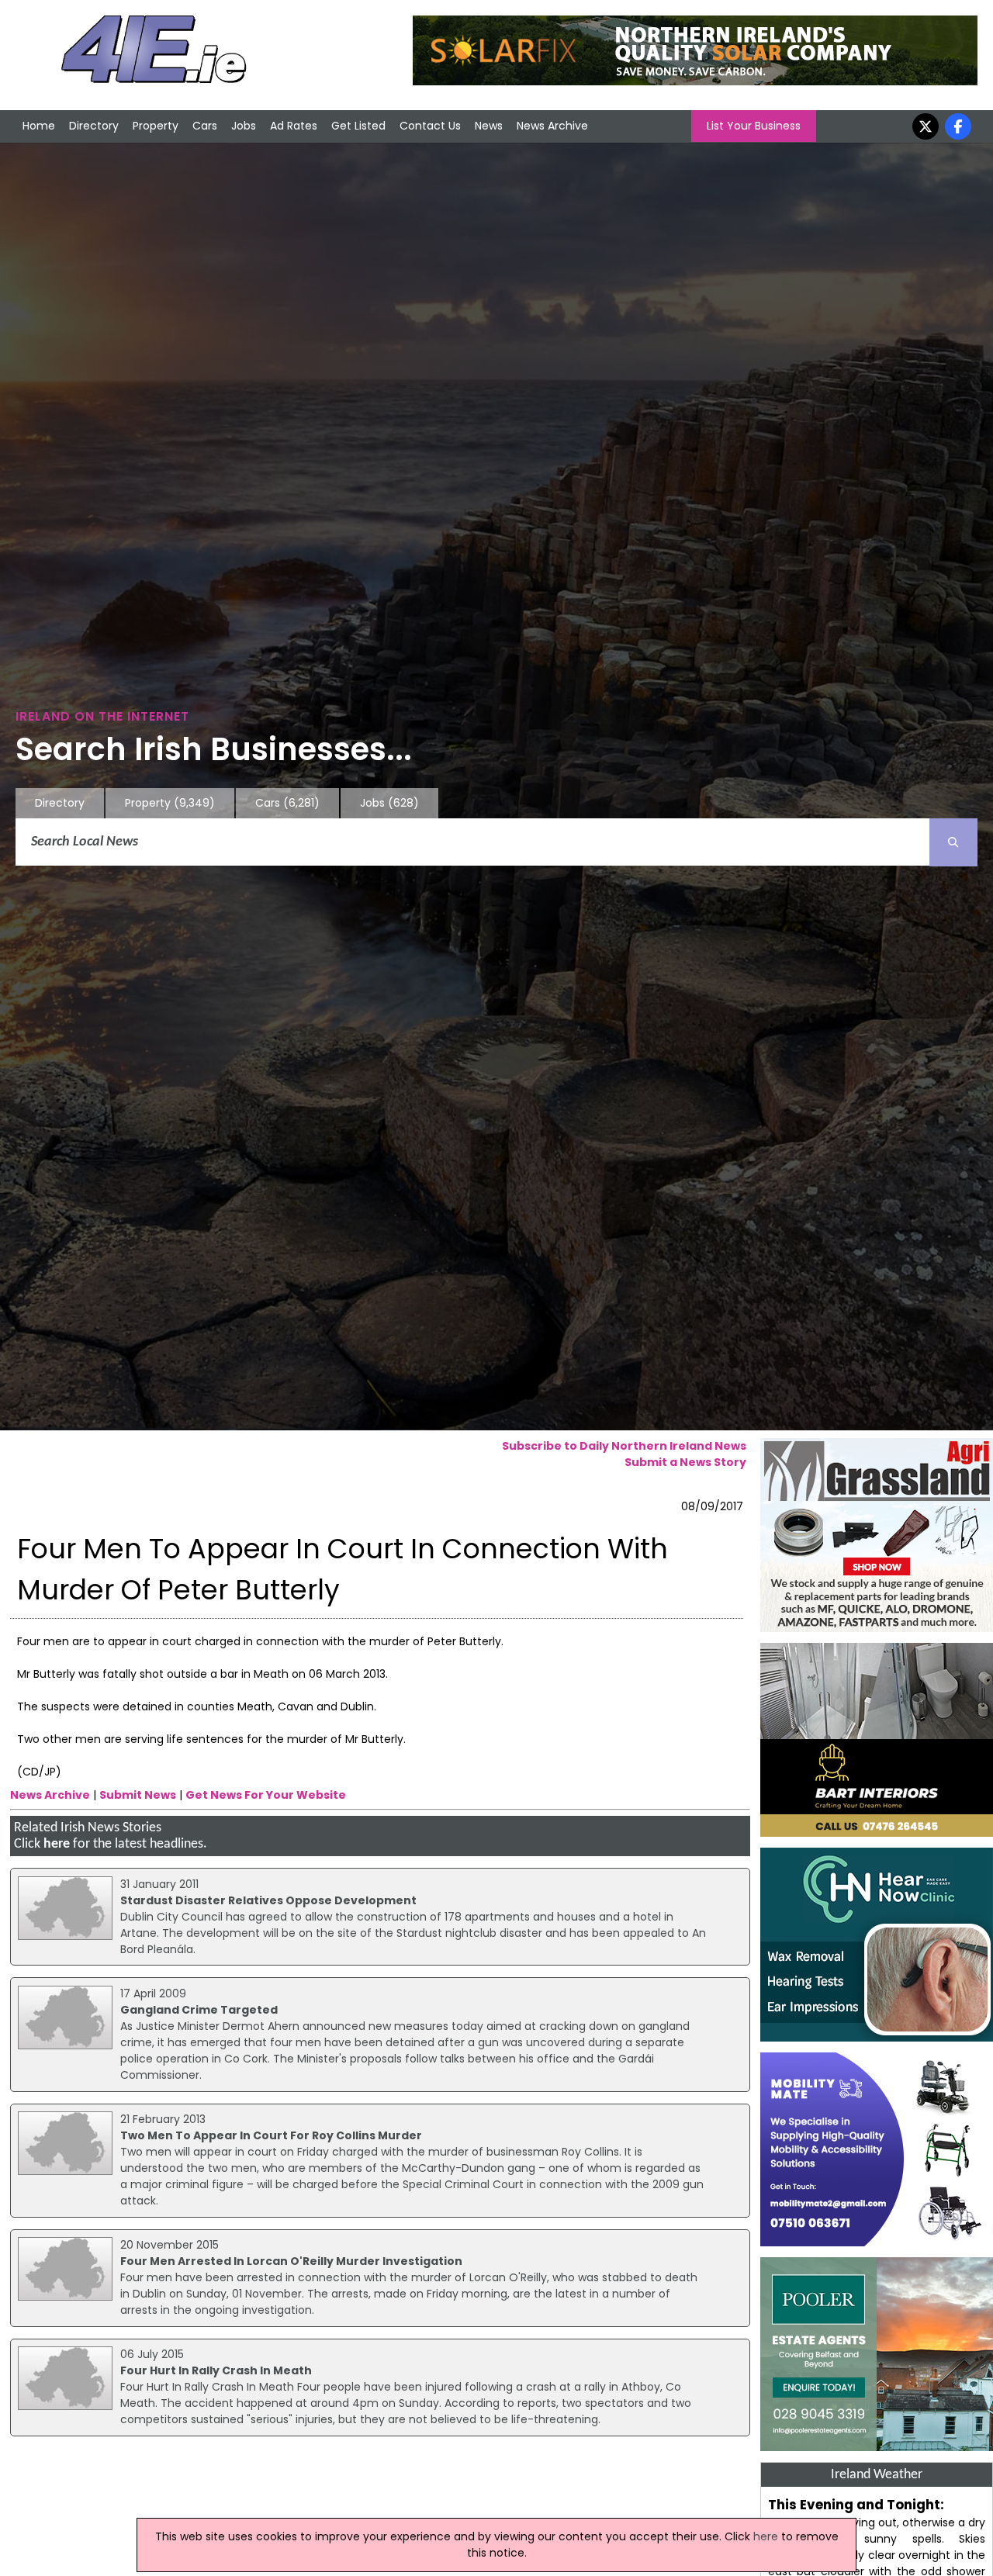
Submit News (138, 1795)
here (57, 1844)
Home (39, 126)
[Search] (953, 842)
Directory (94, 126)
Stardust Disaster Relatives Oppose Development (268, 1900)
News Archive (552, 126)
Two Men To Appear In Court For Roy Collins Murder (271, 2135)
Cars (205, 126)
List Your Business (754, 126)
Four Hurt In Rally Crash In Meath (216, 2370)
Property (156, 126)
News (489, 126)
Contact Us (430, 126)
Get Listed (358, 126)
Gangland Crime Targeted (199, 2010)
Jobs (244, 126)
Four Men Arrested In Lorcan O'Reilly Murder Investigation (291, 2261)
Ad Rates (294, 126)
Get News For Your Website (266, 1795)
